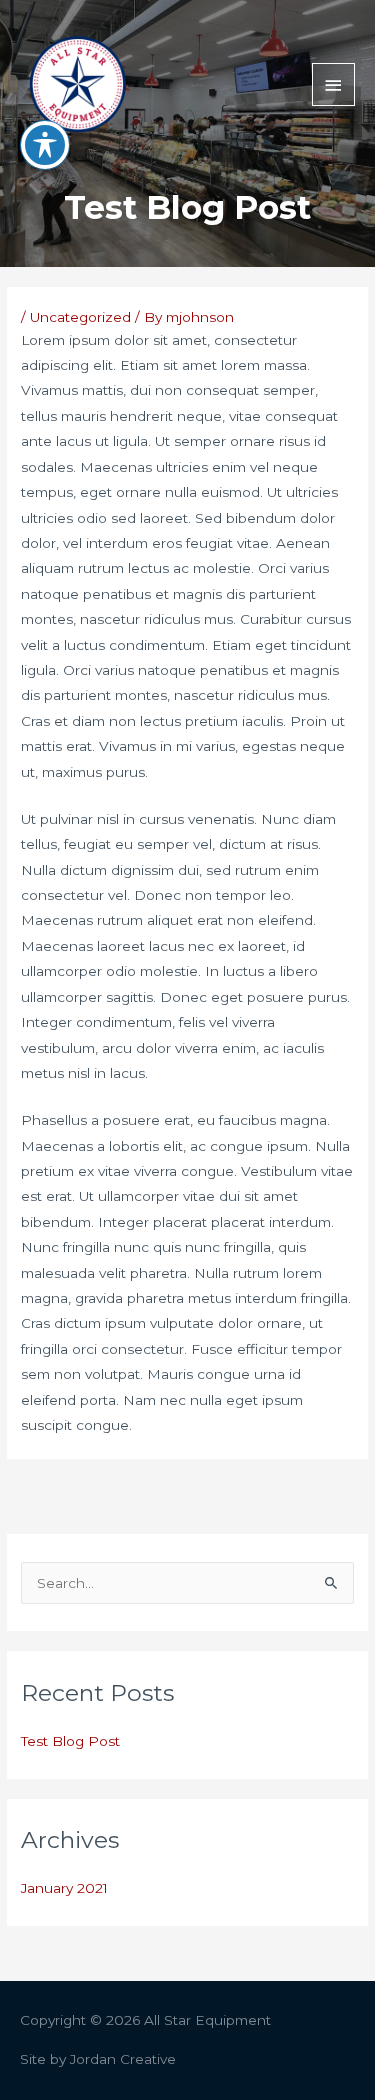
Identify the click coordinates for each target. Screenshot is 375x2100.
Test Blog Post (70, 1741)
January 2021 (64, 1888)
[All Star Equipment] (77, 84)
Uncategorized (80, 317)
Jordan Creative (123, 2059)
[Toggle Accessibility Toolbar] (45, 145)
